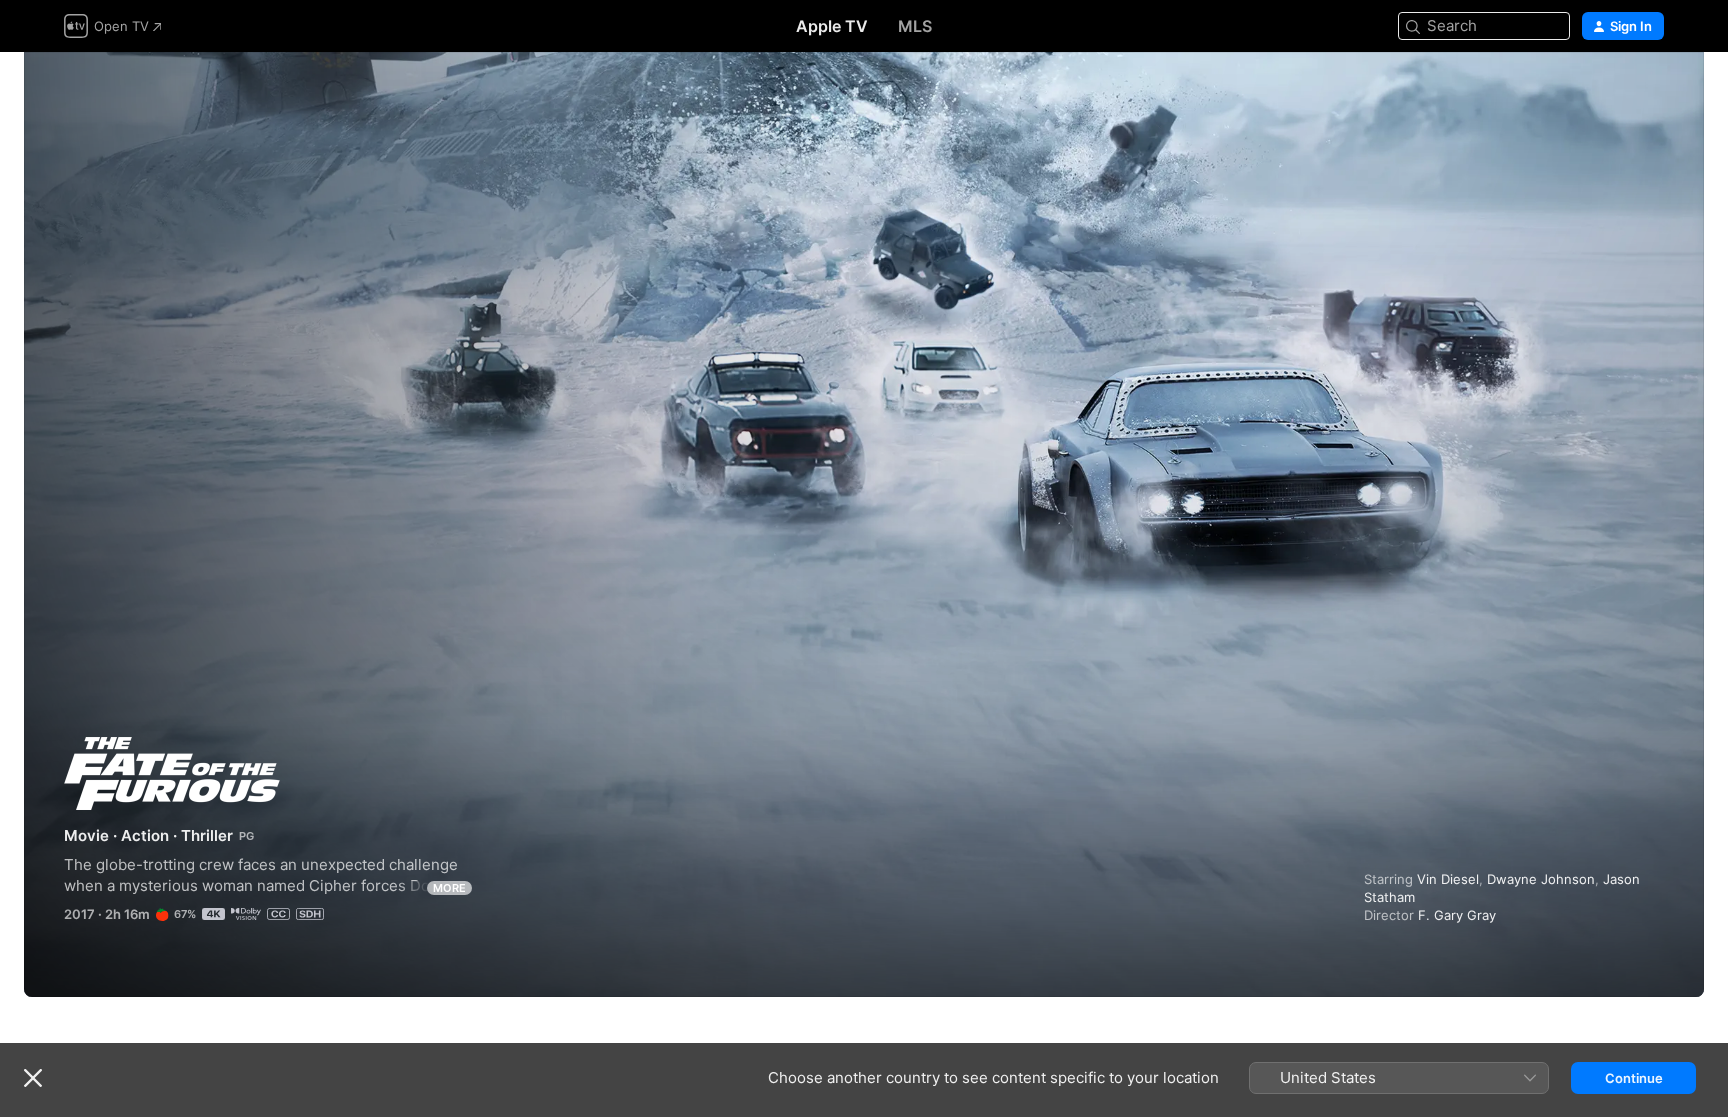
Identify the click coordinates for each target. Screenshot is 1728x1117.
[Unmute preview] (1650, 91)
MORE (449, 888)
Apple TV (832, 26)
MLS (915, 26)
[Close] (33, 1078)
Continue (1634, 1078)
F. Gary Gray (1457, 915)
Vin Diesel (1448, 879)
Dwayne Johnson (1541, 879)
